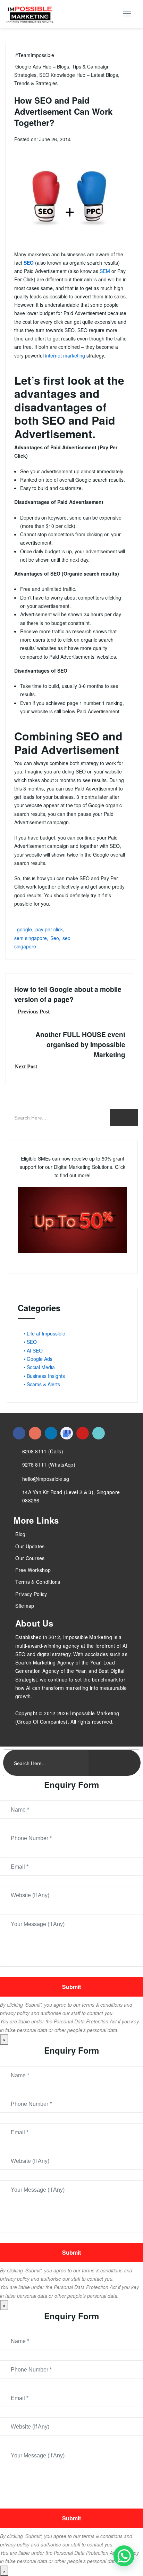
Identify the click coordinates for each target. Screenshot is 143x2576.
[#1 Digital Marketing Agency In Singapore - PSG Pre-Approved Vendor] (19, 1433)
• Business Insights (44, 1376)
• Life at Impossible (44, 1333)
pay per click (49, 929)
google (24, 929)
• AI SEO (33, 1350)
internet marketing (65, 355)
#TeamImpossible (35, 55)
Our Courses (30, 1558)
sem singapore (31, 938)
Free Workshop (33, 1570)
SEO (29, 263)
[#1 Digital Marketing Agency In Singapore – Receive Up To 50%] (124, 2556)
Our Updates (30, 1546)
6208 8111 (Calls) (43, 1451)
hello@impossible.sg (46, 1479)
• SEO (30, 1342)
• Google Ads (38, 1359)
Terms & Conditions (38, 1582)
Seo (55, 938)
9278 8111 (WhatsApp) (49, 1464)
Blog (20, 1534)
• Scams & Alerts (42, 1384)
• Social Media (39, 1367)
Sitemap (25, 1606)
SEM (105, 271)
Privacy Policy (31, 1594)
